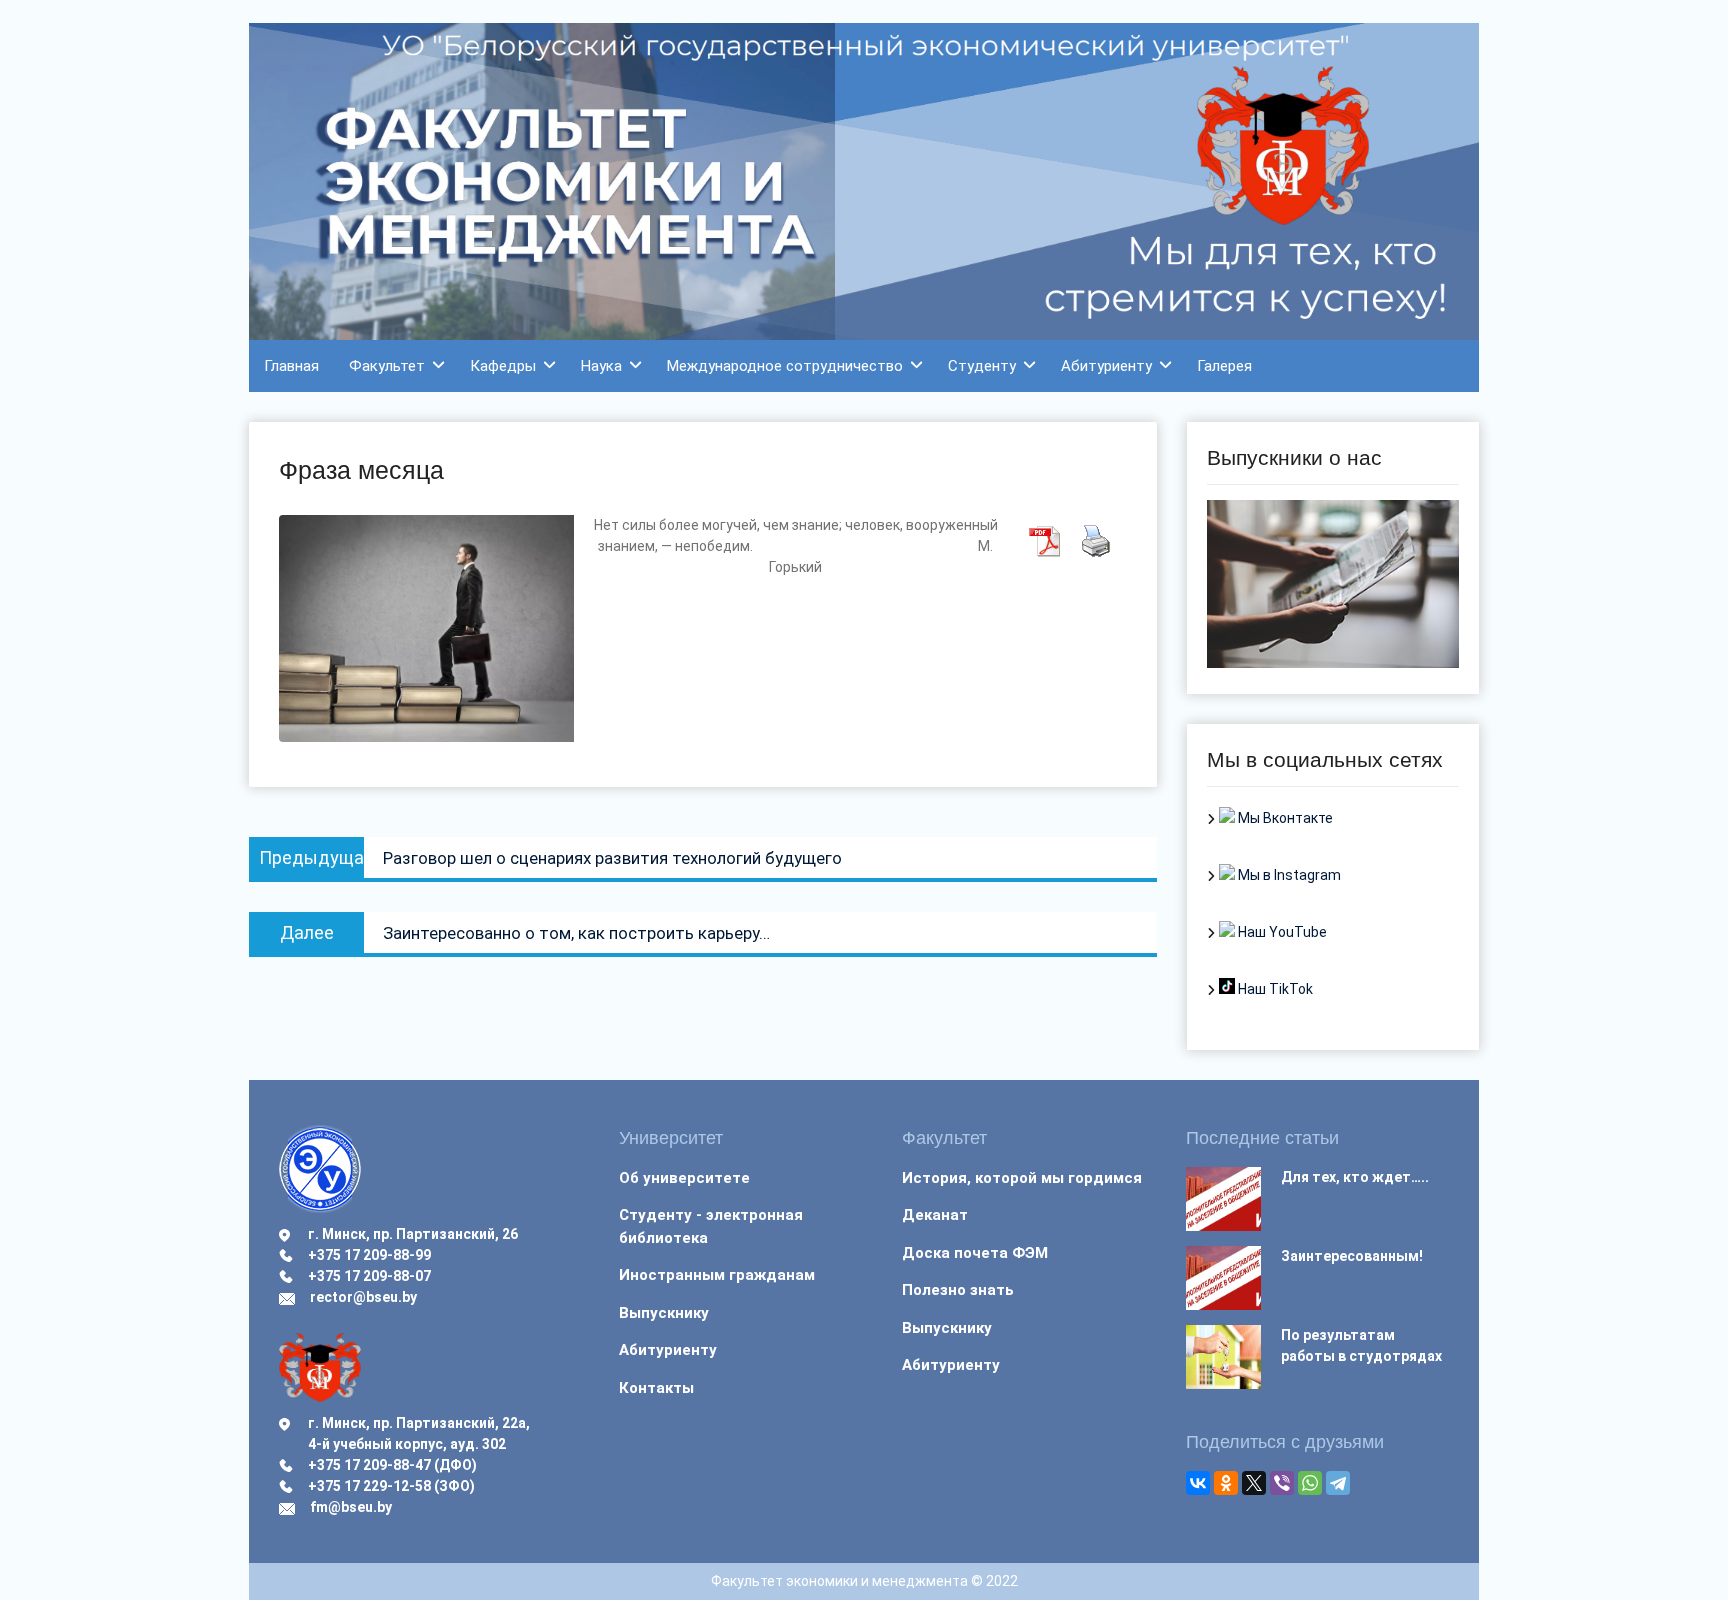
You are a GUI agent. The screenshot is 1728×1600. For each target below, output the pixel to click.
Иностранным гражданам (717, 1275)
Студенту (982, 366)
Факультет (387, 366)
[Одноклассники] (1226, 1483)
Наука (601, 366)
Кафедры (503, 366)
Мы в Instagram (1288, 875)
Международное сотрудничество (785, 366)
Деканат (935, 1215)
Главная (291, 366)
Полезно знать (958, 1290)
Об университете (684, 1178)
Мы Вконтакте (1284, 818)
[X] (1254, 1483)
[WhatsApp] (1310, 1483)
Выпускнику (664, 1313)
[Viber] (1282, 1483)
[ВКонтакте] (1198, 1483)
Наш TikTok (1274, 989)
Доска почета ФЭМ (975, 1253)
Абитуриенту (1106, 366)
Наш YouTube (1281, 932)
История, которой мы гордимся (1022, 1178)
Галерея (1224, 366)
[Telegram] (1338, 1483)
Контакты (656, 1388)
